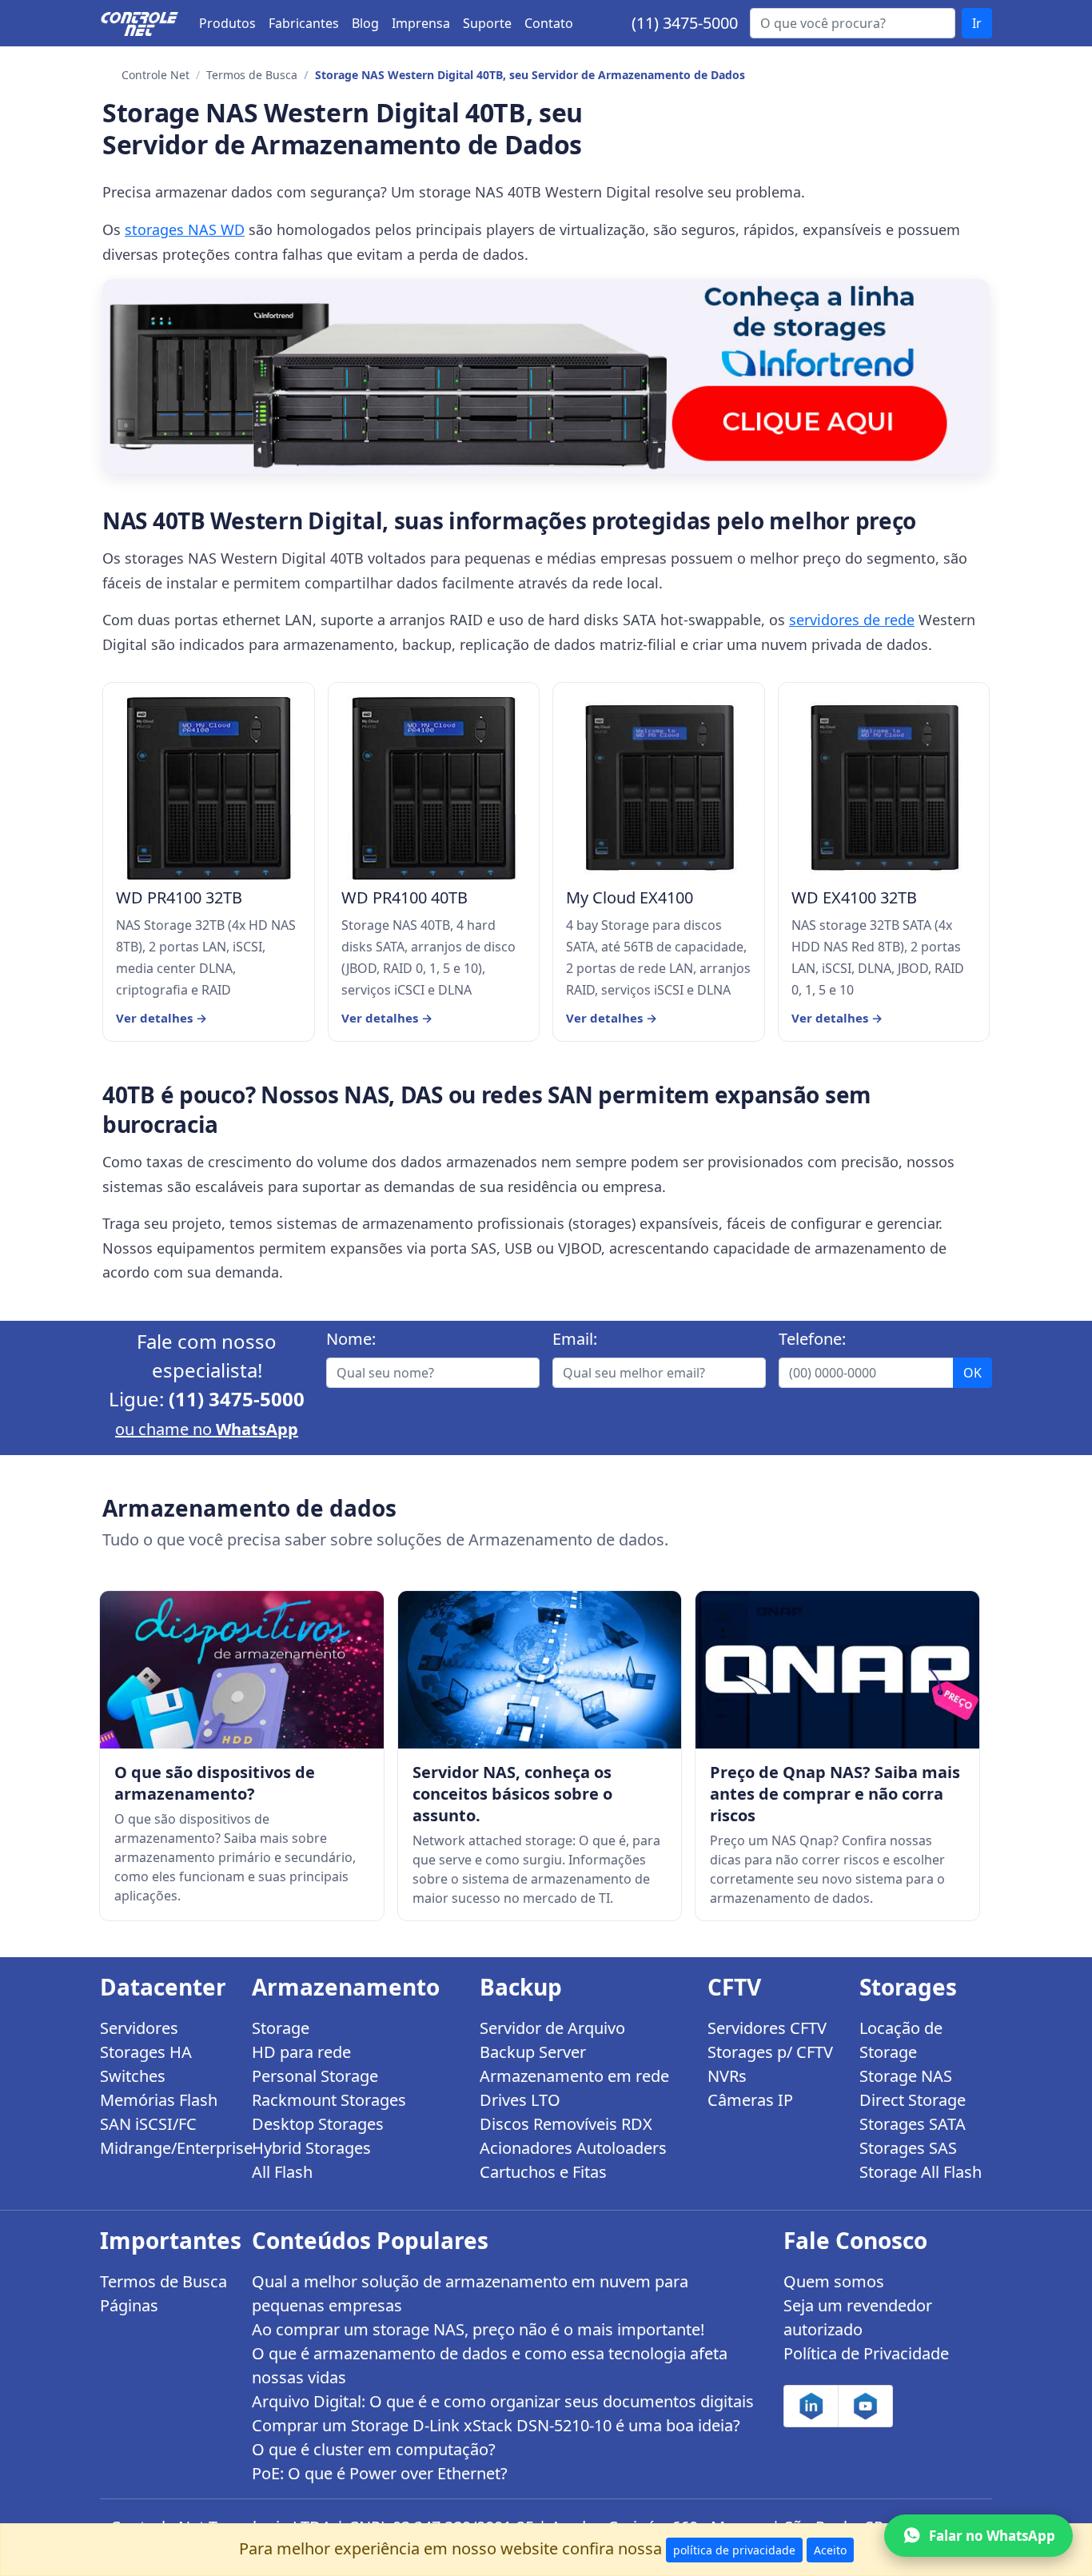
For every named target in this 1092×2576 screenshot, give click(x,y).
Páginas (129, 2305)
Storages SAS (908, 2148)
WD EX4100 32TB (854, 898)
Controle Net (155, 75)
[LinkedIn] (811, 2406)
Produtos (227, 23)
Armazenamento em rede (574, 2076)
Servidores (139, 2028)
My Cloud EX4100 (630, 898)
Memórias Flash (159, 2100)
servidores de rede (852, 620)
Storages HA (146, 2052)
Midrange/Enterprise (166, 2148)
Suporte (487, 23)
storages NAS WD (185, 229)
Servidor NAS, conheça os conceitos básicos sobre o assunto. (512, 1794)
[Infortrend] (546, 376)
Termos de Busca (252, 75)
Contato (549, 23)
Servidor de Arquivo (552, 2028)
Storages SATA (913, 2124)
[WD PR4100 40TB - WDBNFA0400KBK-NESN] (434, 788)
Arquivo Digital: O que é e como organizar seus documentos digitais (503, 2401)
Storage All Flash (921, 2172)
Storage (281, 2028)
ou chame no (207, 1429)
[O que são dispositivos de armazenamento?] (242, 1670)
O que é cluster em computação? (374, 2449)
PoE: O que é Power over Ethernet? (380, 2473)
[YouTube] (865, 2406)
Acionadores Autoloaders (573, 2148)
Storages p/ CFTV (770, 2052)
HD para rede (301, 2052)
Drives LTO (520, 2100)
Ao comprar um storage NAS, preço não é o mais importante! (478, 2329)
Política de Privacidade (866, 2353)
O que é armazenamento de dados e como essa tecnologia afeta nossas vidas (490, 2365)
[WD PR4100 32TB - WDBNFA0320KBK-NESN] (209, 788)
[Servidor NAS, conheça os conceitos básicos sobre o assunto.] (540, 1670)
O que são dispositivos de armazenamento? (215, 1783)
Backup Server (533, 2052)
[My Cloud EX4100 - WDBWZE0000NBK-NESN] (659, 788)
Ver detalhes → (161, 1018)
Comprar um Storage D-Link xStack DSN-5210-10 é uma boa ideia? (496, 2425)
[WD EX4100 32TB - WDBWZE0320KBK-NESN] (884, 788)
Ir (977, 23)
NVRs (727, 2076)
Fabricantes (304, 23)
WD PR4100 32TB (179, 898)
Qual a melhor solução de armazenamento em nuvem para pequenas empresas (470, 2293)
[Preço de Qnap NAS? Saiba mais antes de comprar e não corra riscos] (837, 1670)
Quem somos (834, 2281)
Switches (133, 2076)
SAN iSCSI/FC (148, 2124)
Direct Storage (913, 2100)
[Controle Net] (140, 23)
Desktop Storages (318, 2124)
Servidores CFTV (767, 2028)
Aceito (830, 2550)
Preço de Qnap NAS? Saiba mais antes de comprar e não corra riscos (835, 1794)
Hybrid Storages (311, 2148)
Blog (365, 23)
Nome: (351, 1339)
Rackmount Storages (329, 2100)
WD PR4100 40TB (405, 898)
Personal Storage (315, 2076)
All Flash (282, 2172)
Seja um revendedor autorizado (858, 2317)
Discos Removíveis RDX (566, 2124)
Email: (575, 1339)
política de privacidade (734, 2550)
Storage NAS (906, 2076)
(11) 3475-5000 (685, 23)
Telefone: (812, 1339)
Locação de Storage (901, 2040)
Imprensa (421, 23)
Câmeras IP (750, 2100)
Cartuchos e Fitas (543, 2172)
